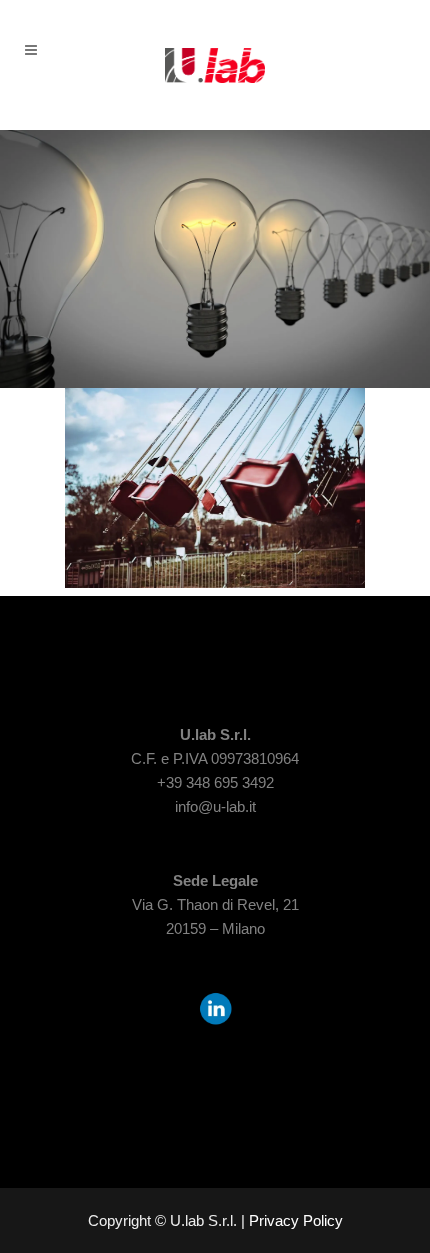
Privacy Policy (296, 1220)
